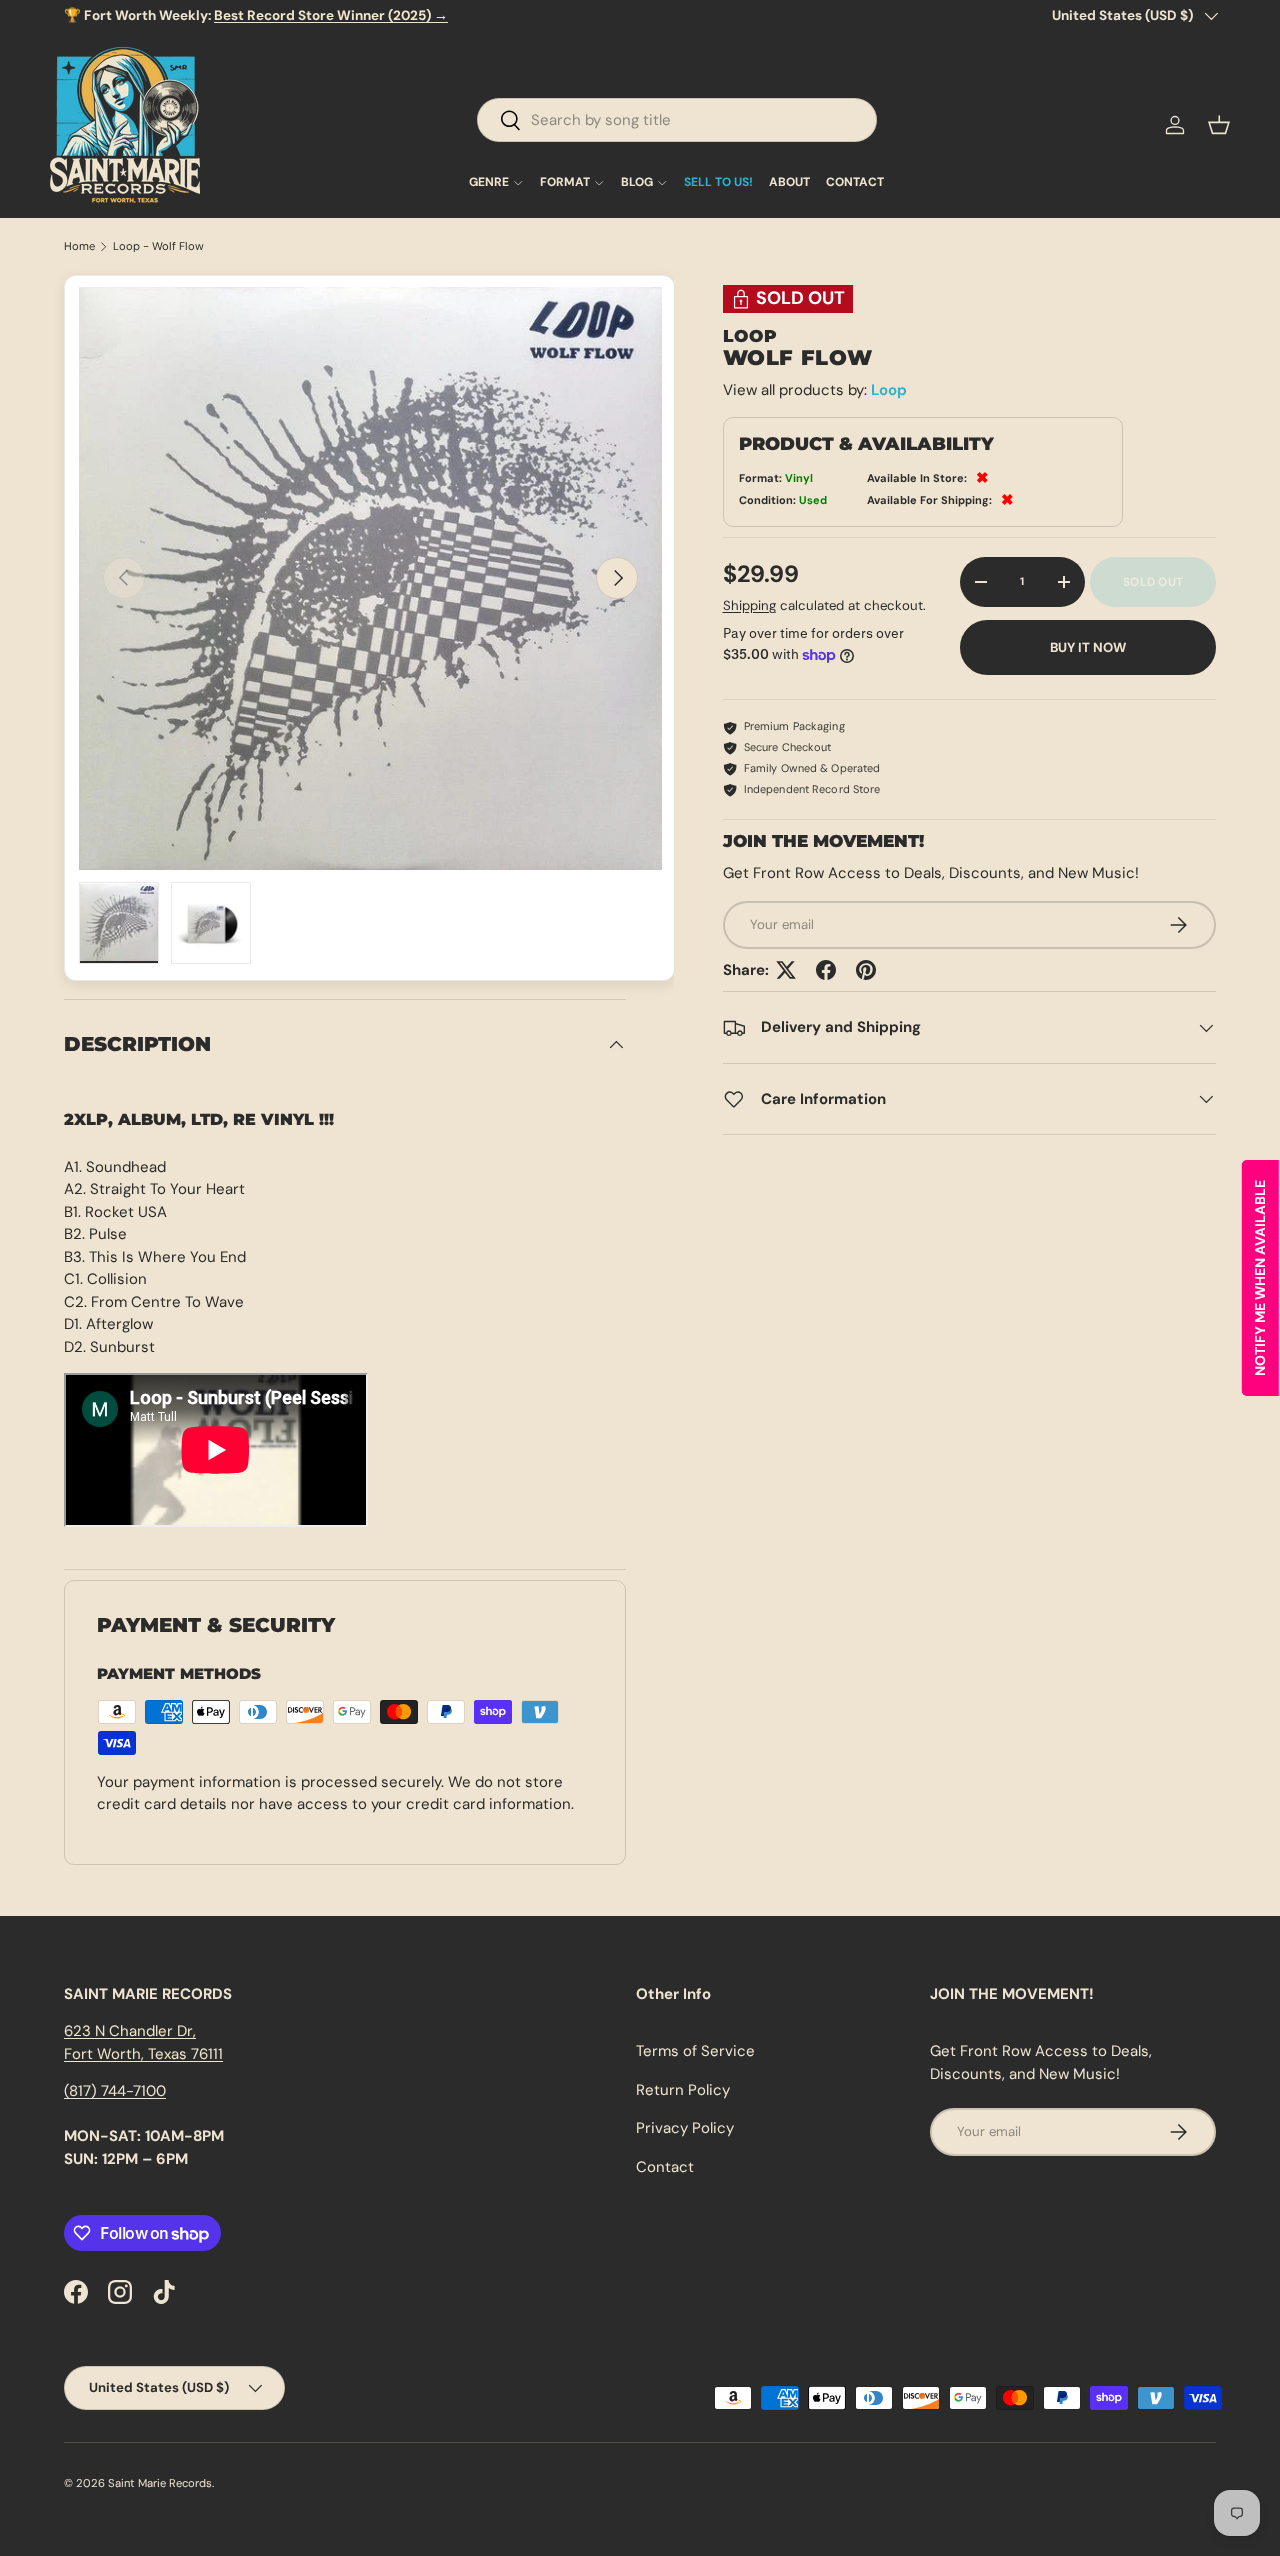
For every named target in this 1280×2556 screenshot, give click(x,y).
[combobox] (677, 120)
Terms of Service (695, 2051)
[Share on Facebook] (826, 970)
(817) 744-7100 (115, 2091)
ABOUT (789, 183)
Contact (665, 2167)
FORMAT (565, 183)
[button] (1219, 125)
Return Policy (683, 2090)
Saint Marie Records (160, 2483)
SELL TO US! (718, 183)
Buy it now (1088, 647)
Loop (889, 391)
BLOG (637, 183)
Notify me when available (1260, 1278)
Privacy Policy (685, 2128)
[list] (370, 578)
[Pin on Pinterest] (866, 970)
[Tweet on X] (786, 970)
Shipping (749, 605)
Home (79, 246)
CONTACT (855, 183)
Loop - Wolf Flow (158, 246)
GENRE (489, 183)
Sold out (1153, 582)
